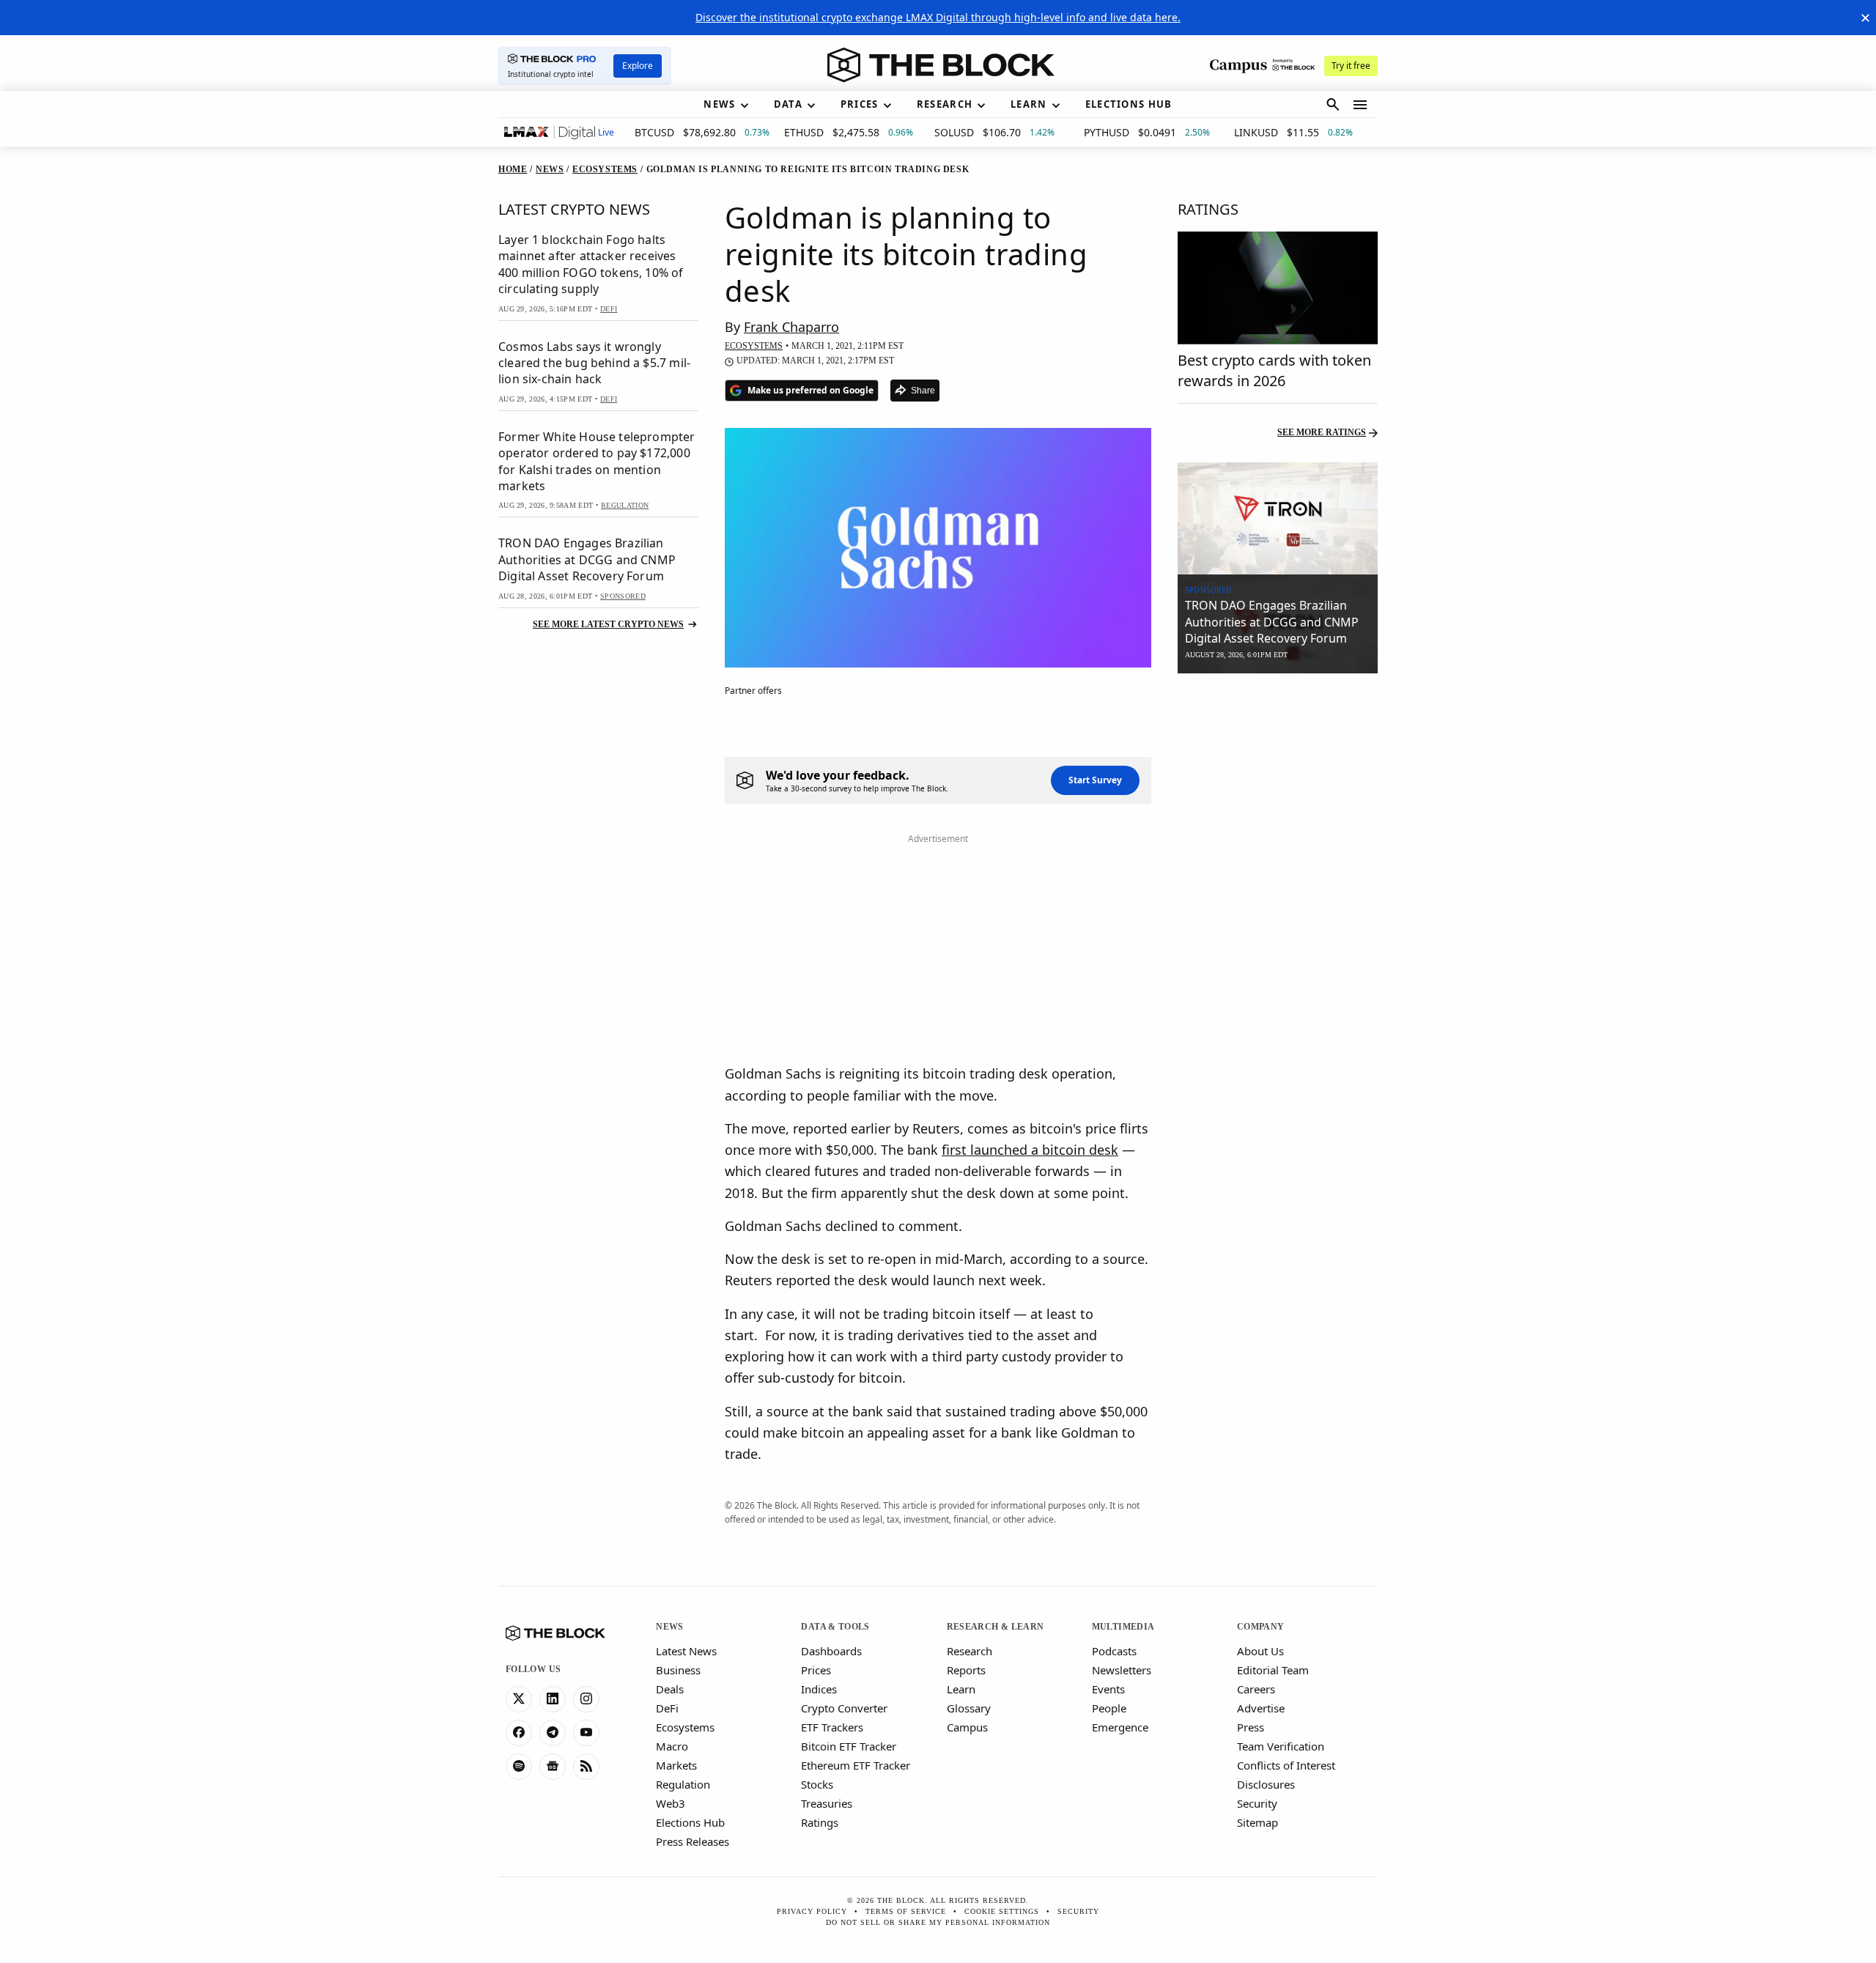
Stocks (817, 1784)
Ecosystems (685, 1727)
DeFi (667, 1708)
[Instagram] (586, 1699)
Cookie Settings (1002, 1911)
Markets (676, 1765)
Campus (967, 1727)
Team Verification (1281, 1746)
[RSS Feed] (586, 1767)
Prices (816, 1670)
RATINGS (1208, 209)
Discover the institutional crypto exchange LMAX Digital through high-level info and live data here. (938, 17)
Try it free (1351, 66)
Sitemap (1258, 1822)
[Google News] (553, 1767)
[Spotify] (519, 1767)
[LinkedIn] (553, 1699)
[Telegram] (553, 1733)
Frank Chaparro (791, 327)
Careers (1256, 1689)
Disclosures (1266, 1784)
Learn (961, 1689)
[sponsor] (1278, 519)
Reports (966, 1670)
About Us (1260, 1651)
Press (1251, 1727)
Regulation (683, 1784)
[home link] (941, 65)
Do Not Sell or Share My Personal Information (938, 1922)
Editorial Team (1273, 1670)
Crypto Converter (844, 1708)
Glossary (969, 1708)
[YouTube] (586, 1733)
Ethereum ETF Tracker (856, 1765)
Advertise (1261, 1708)
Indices (819, 1689)
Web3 (671, 1803)
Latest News (686, 1651)
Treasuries (827, 1803)
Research (970, 1651)
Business (678, 1670)
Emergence (1120, 1727)
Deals (670, 1689)
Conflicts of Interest (1286, 1765)
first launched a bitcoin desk (1030, 1150)
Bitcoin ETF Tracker (849, 1746)
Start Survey (1095, 780)
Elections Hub (690, 1822)
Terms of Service (906, 1911)
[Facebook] (519, 1733)
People (1109, 1708)
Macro (672, 1746)
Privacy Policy (812, 1911)
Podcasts (1114, 1651)
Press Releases (693, 1841)
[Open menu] (1360, 105)
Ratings (820, 1822)
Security (1257, 1803)
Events (1108, 1689)
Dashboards (831, 1651)
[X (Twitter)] (519, 1699)
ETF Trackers (832, 1727)
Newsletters (1122, 1670)
